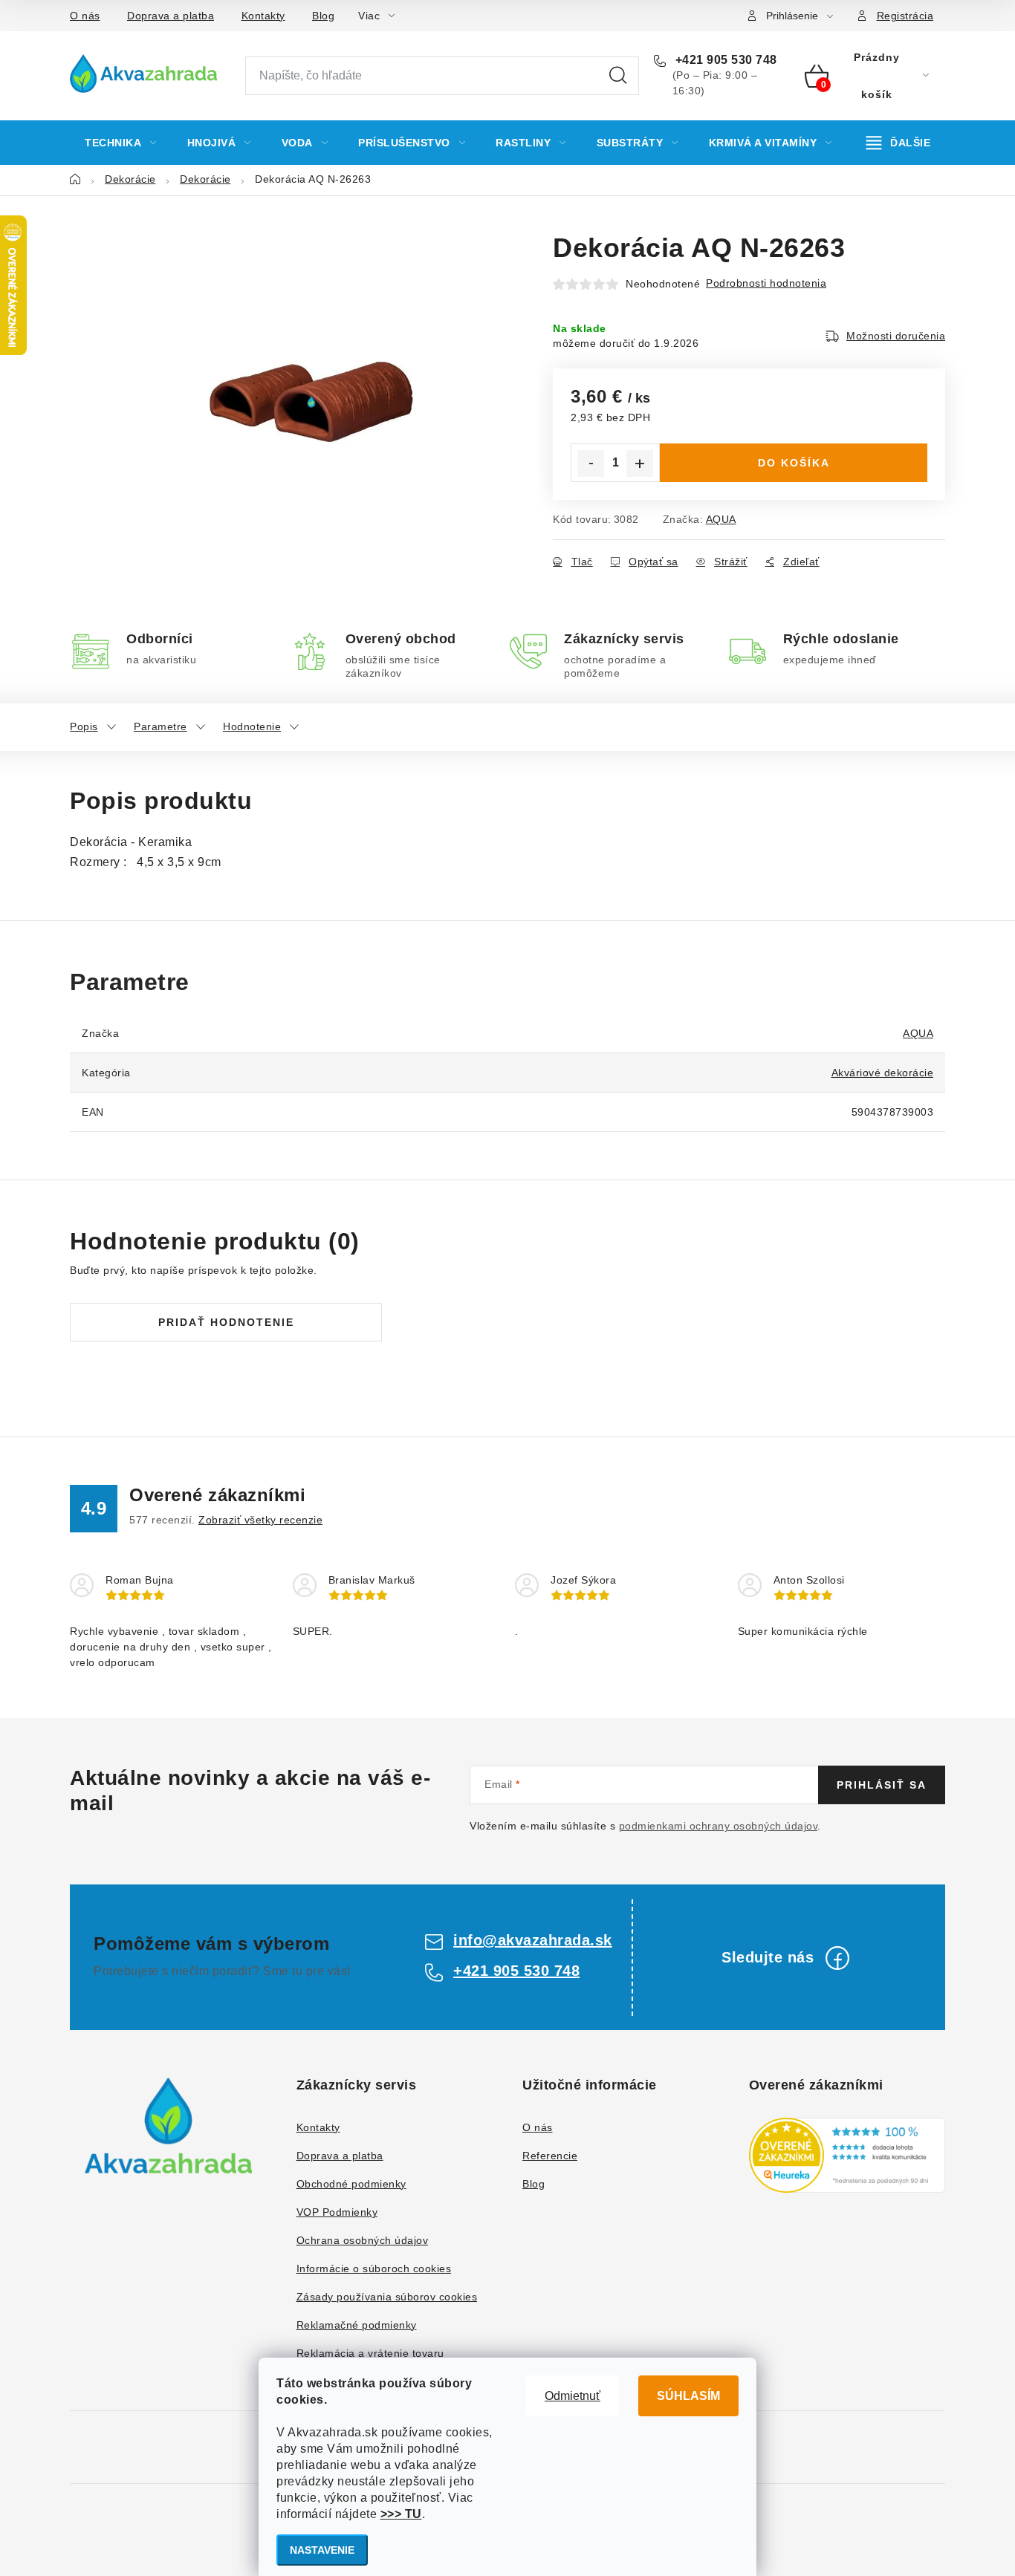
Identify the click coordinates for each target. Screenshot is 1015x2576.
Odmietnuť (573, 2396)
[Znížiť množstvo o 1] (591, 464)
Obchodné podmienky (351, 2184)
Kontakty (263, 16)
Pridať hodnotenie (226, 1322)
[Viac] (899, 143)
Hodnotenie (252, 726)
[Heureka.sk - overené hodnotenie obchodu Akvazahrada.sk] (847, 2155)
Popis (84, 726)
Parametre (160, 726)
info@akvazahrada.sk (533, 1940)
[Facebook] (837, 1958)
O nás (85, 16)
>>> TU (401, 2514)
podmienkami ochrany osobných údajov (719, 1826)
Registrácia (905, 16)
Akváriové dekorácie (883, 1073)
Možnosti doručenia (896, 336)
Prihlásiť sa (882, 1785)
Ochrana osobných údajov (363, 2240)
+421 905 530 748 (724, 60)
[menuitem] (121, 143)
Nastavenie (322, 2550)
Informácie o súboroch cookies (374, 2268)
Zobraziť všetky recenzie (260, 1520)
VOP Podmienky (337, 2212)
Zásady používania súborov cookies (387, 2297)
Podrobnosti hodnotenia (766, 283)
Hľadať (618, 76)
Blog (323, 16)
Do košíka (794, 463)
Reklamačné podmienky (357, 2325)
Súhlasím (688, 2396)
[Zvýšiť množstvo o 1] (640, 464)
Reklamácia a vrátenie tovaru (370, 2353)
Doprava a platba (171, 16)
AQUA (721, 519)
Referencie (550, 2156)
